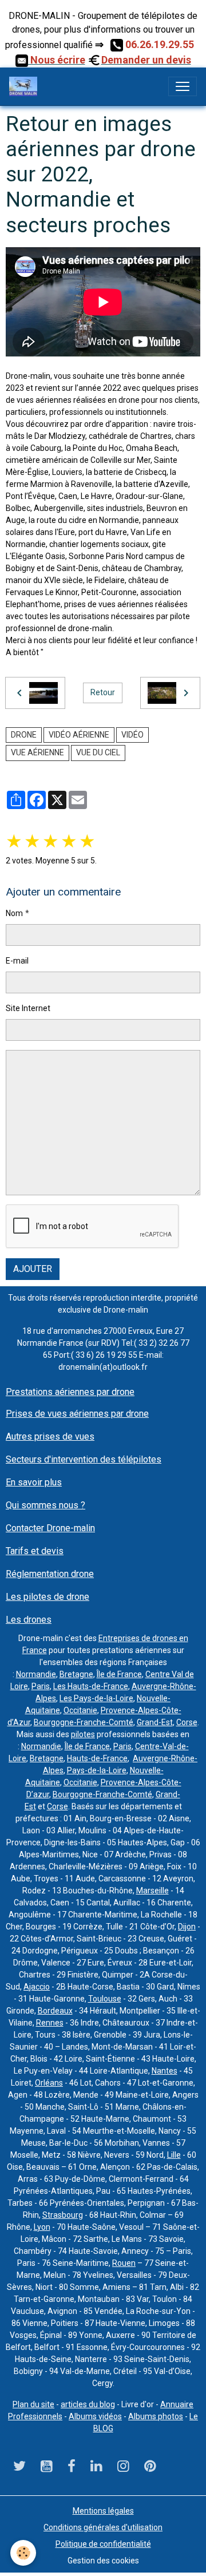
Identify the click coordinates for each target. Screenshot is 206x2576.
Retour (103, 692)
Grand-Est (155, 1722)
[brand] (25, 86)
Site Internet (28, 1008)
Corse (187, 1722)
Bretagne (76, 1674)
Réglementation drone (50, 1574)
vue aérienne (37, 752)
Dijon (187, 1927)
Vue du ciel (98, 752)
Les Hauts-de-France (91, 1686)
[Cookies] (23, 2553)
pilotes (83, 1734)
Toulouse (105, 1999)
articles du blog (88, 2404)
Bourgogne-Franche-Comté (84, 1722)
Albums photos (156, 2416)
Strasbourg (63, 2215)
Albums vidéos (95, 2416)
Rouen (124, 2263)
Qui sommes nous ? (45, 1505)
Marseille (152, 1891)
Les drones (29, 1620)
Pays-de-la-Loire (97, 1770)
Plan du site (33, 2404)
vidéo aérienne (79, 735)
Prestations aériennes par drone (70, 1392)
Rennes (50, 2023)
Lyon (42, 2227)
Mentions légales (103, 2511)
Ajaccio (37, 1987)
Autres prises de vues (50, 1436)
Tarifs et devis (35, 1551)
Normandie (36, 1674)
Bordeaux (55, 2011)
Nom (14, 913)
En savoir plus (34, 1482)
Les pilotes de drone (47, 1597)
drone (24, 735)
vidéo (132, 735)
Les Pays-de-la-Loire (96, 1698)
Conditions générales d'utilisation (103, 2527)
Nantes (165, 2071)
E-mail (17, 961)
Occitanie (80, 1710)
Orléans (49, 2083)
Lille (174, 2155)
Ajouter (33, 1269)
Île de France (119, 1674)
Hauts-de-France (97, 1758)
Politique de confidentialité (103, 2544)
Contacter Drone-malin (50, 1528)
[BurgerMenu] (183, 86)
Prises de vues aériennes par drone (77, 1414)
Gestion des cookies (103, 2561)
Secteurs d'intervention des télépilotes (84, 1459)
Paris (41, 1686)
